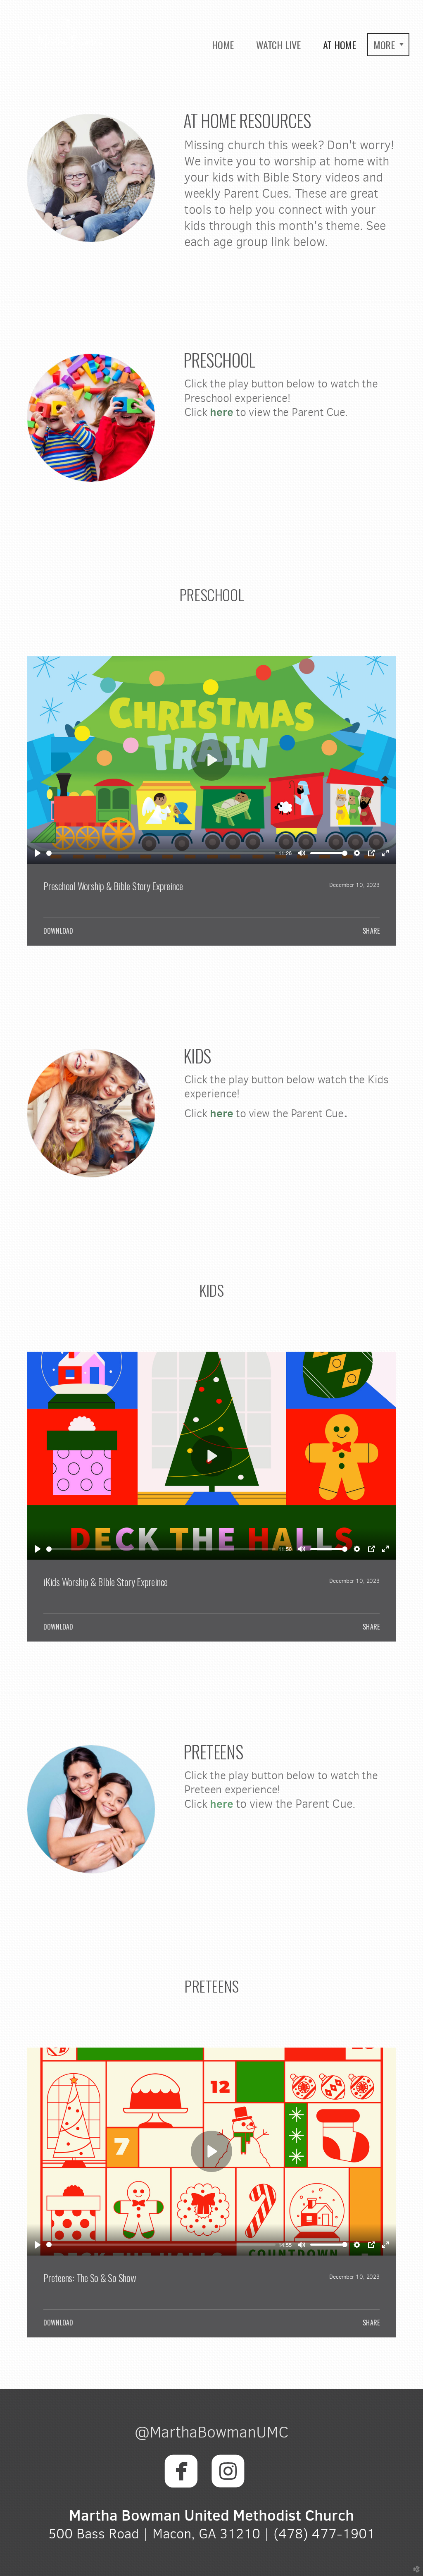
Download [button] (58, 931)
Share (371, 931)
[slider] (161, 853)
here (220, 412)
